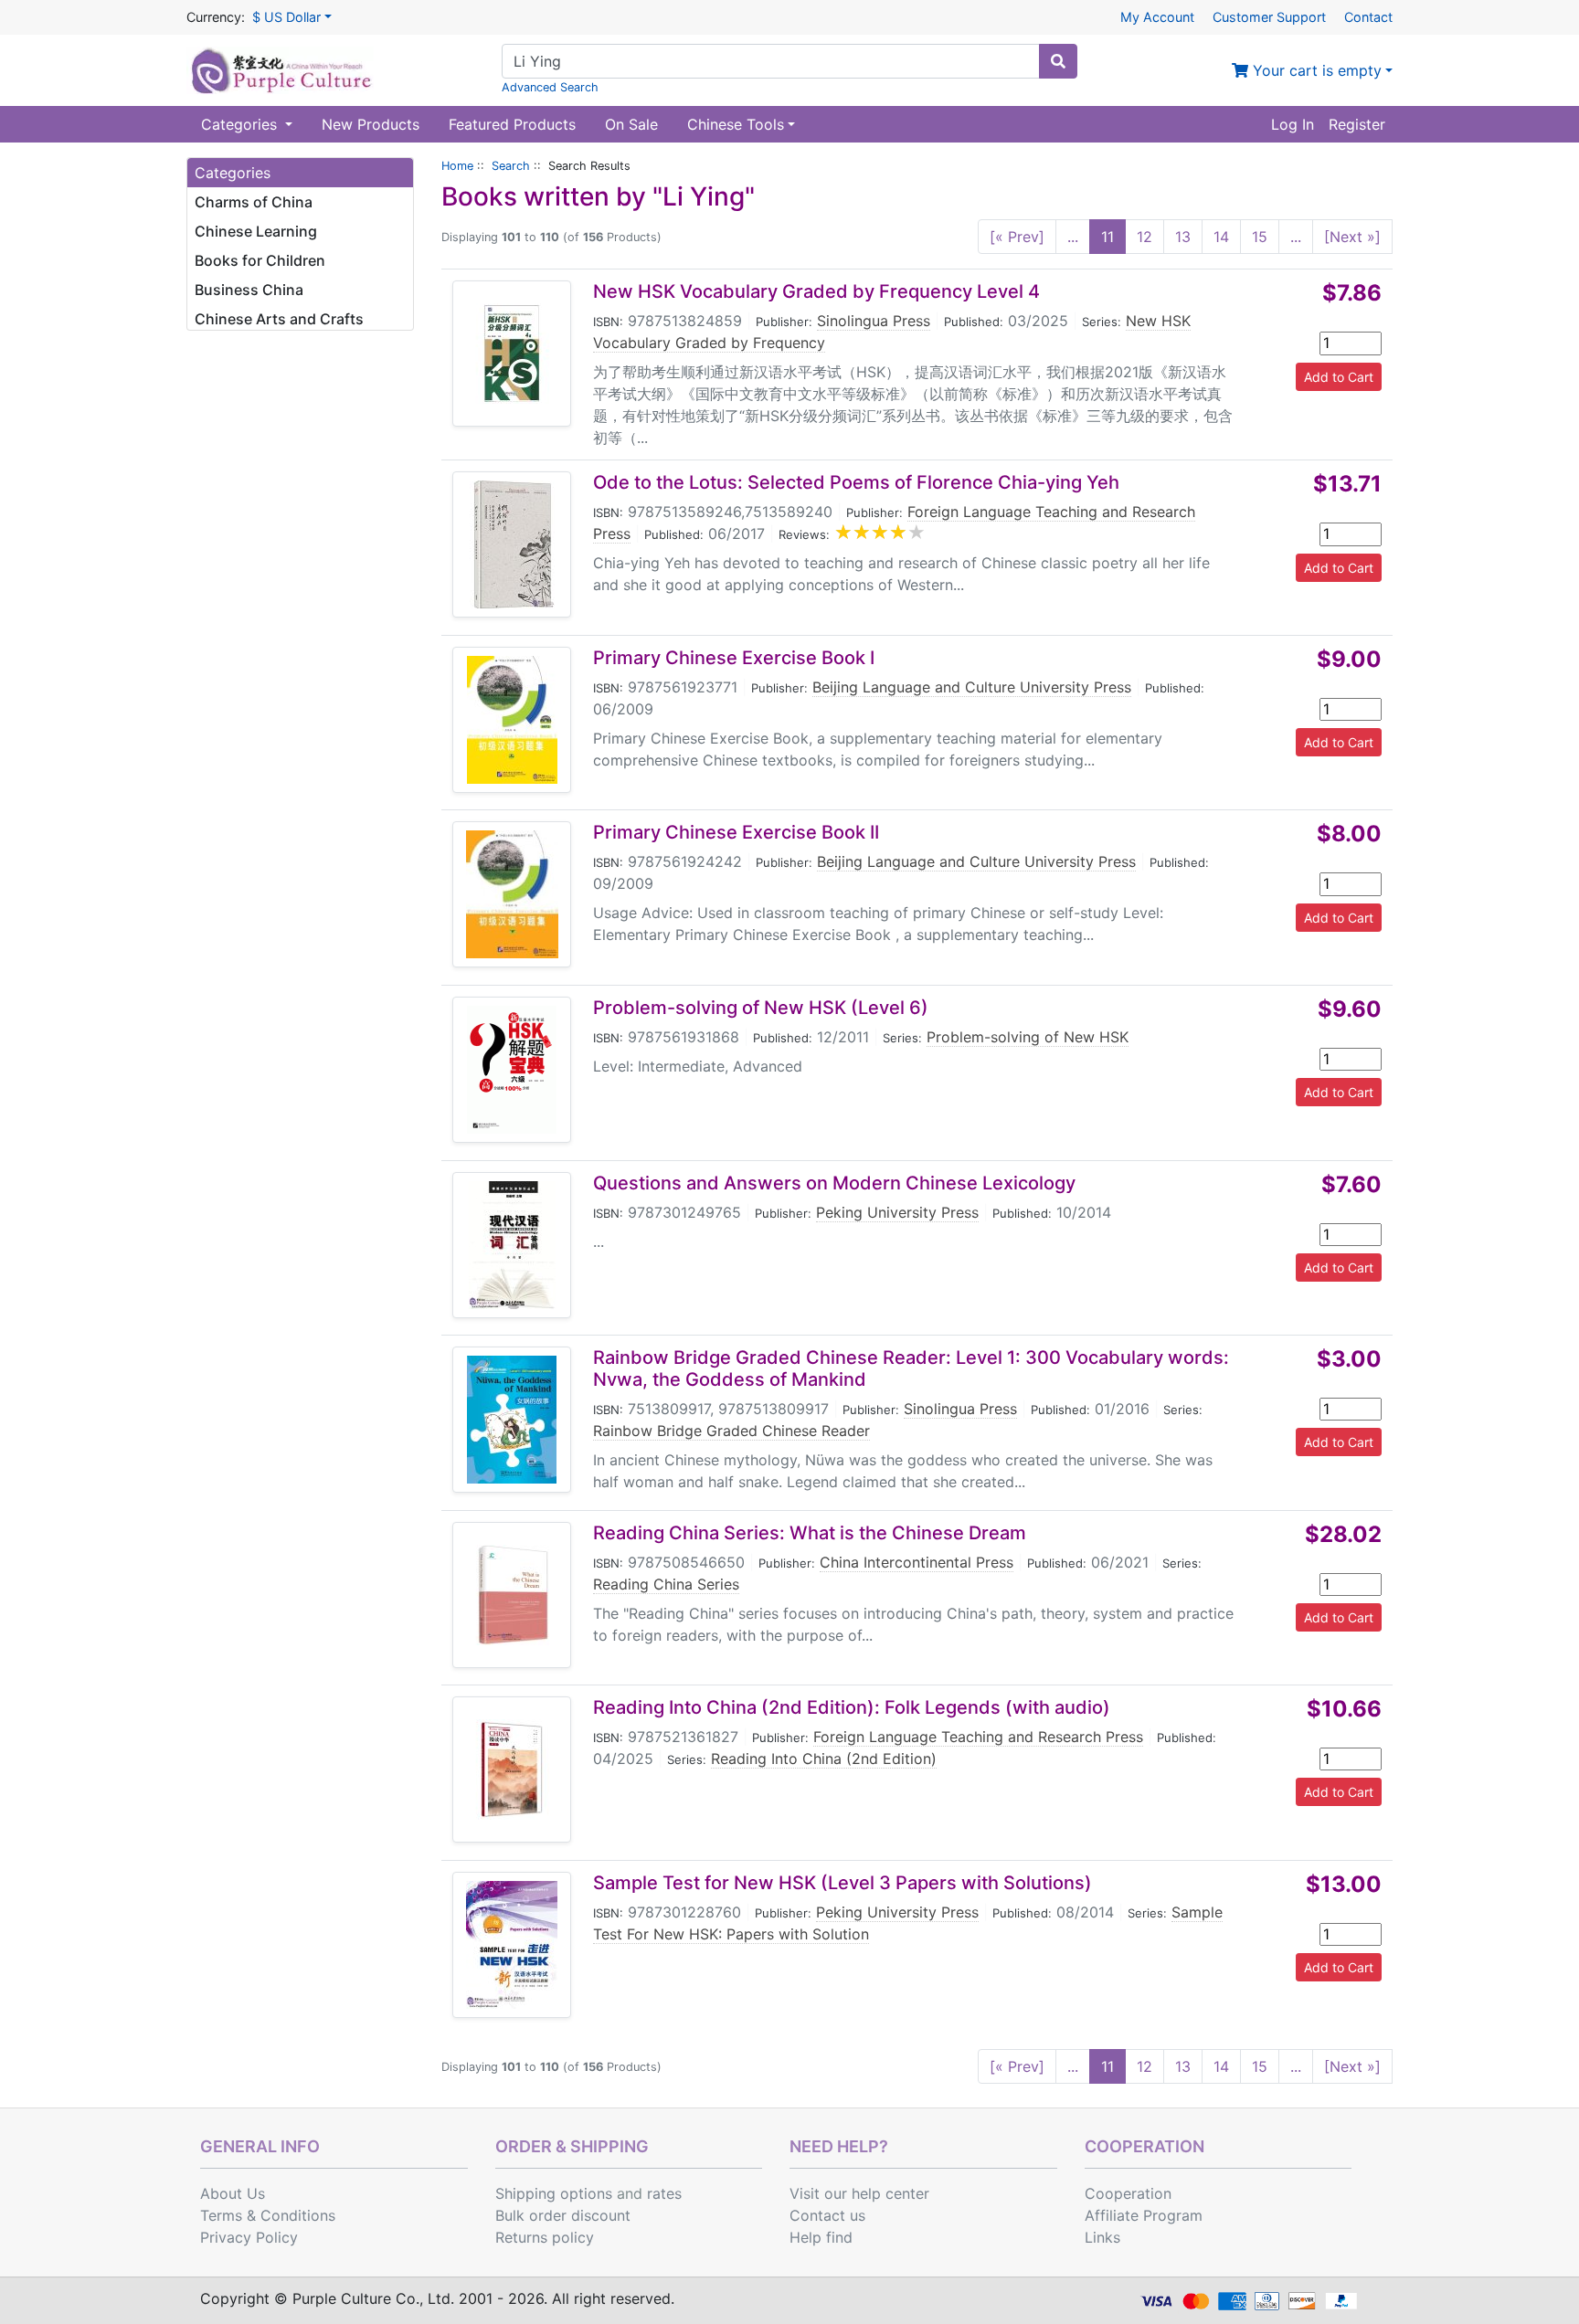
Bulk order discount (563, 2215)
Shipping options (554, 2193)
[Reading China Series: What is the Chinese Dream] (512, 1595)
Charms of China (254, 202)
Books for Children (260, 260)
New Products (371, 124)
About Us (233, 2193)
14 (1221, 237)
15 (1260, 237)
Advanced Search (550, 87)
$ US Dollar (286, 17)
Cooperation (1128, 2193)
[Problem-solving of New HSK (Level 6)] (512, 1070)
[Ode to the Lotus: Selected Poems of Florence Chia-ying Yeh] (512, 544)
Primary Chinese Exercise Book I (734, 658)
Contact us (827, 2215)
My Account (1157, 17)
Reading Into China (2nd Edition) (824, 1759)
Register (1357, 124)
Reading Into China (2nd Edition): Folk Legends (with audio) (852, 1707)
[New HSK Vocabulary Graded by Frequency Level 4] (512, 354)
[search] (1058, 61)
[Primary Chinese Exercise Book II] (512, 894)
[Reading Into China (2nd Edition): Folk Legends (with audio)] (512, 1769)
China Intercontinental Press (917, 1562)
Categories (241, 124)
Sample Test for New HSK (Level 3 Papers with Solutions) (842, 1883)
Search (511, 166)
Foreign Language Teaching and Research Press (978, 1737)
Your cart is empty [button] (1315, 70)
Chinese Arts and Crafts (279, 319)
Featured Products (512, 124)
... (1073, 237)
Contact (1368, 17)
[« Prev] (1017, 237)
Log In (1293, 124)
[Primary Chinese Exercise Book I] (512, 720)
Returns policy (545, 2237)
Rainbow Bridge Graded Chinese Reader (731, 1431)
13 (1183, 237)
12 (1145, 237)
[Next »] (1352, 237)
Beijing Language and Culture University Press (972, 687)
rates (664, 2193)
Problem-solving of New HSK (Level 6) (761, 1008)
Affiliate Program (1144, 2215)
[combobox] (771, 61)
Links (1102, 2237)
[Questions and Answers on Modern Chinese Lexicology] (512, 1245)
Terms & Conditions (268, 2215)
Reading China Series (666, 1584)
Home (457, 166)
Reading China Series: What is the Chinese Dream (810, 1533)
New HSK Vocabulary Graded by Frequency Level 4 (816, 291)
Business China (249, 290)
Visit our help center (859, 2193)
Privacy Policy (249, 2237)
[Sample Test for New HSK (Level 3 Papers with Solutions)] (512, 1945)
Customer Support (1269, 17)
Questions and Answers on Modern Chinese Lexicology (834, 1183)
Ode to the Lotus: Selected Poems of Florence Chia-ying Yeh (856, 482)
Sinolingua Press (874, 321)
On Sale (631, 124)
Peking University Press (897, 1212)
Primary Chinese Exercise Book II (736, 832)
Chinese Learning (256, 231)
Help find (821, 2237)
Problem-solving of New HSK (1028, 1037)
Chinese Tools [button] (736, 124)
